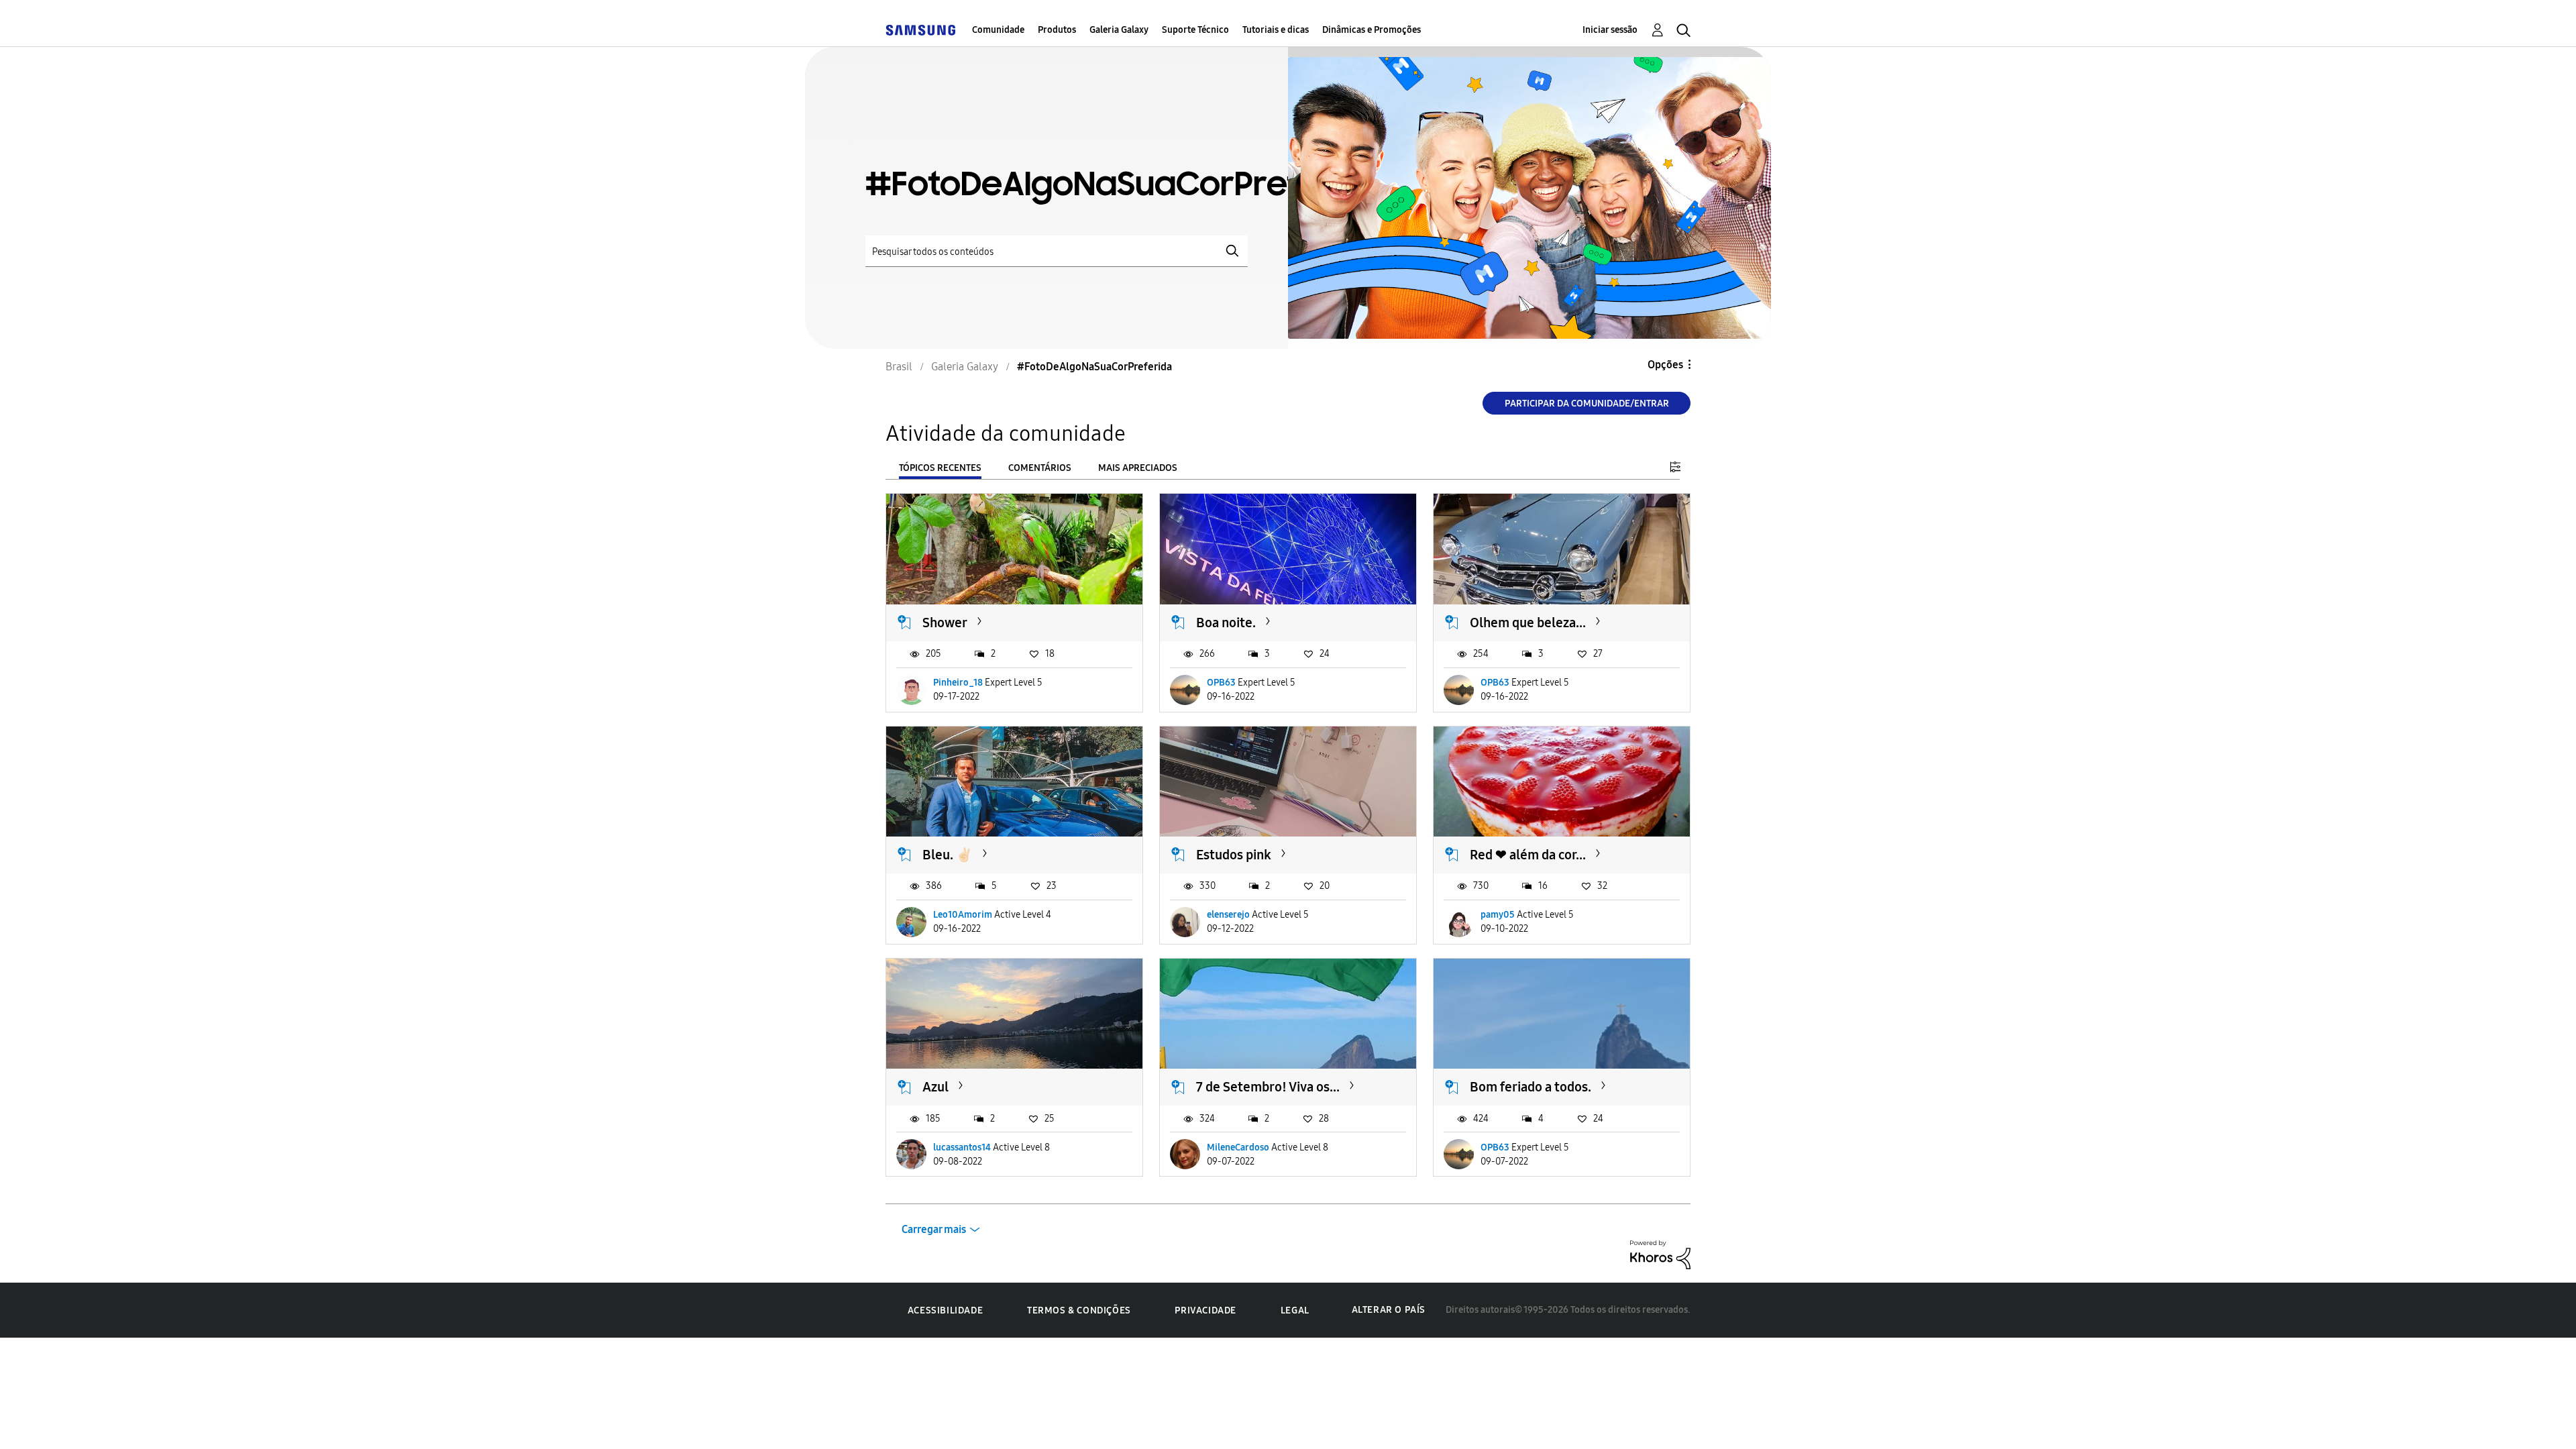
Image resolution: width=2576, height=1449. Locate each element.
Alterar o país (1389, 1310)
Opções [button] (1665, 365)
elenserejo (1228, 915)
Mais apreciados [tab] (1138, 468)
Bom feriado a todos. (1531, 1087)
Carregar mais (934, 1229)
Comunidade (998, 30)
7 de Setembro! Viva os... (1268, 1087)
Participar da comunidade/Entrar (1587, 404)
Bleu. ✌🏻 (948, 855)
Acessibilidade (945, 1310)
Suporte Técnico (1195, 30)
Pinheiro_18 (958, 683)
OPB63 (1221, 683)
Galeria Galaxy (1119, 30)
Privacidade (1205, 1310)
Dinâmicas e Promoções (1372, 30)
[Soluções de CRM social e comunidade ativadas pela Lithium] (1660, 1254)
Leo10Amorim (963, 915)
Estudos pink (1234, 855)
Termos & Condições (1079, 1310)
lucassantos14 (962, 1147)
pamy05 (1498, 915)
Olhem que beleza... (1528, 623)
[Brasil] (920, 30)
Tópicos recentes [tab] (940, 468)
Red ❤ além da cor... (1528, 855)
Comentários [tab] (1040, 468)
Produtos (1057, 30)
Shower (945, 623)
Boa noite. (1226, 623)
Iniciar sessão (1610, 30)
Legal (1295, 1310)
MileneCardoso (1238, 1147)
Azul (935, 1087)
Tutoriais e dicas (1276, 30)
